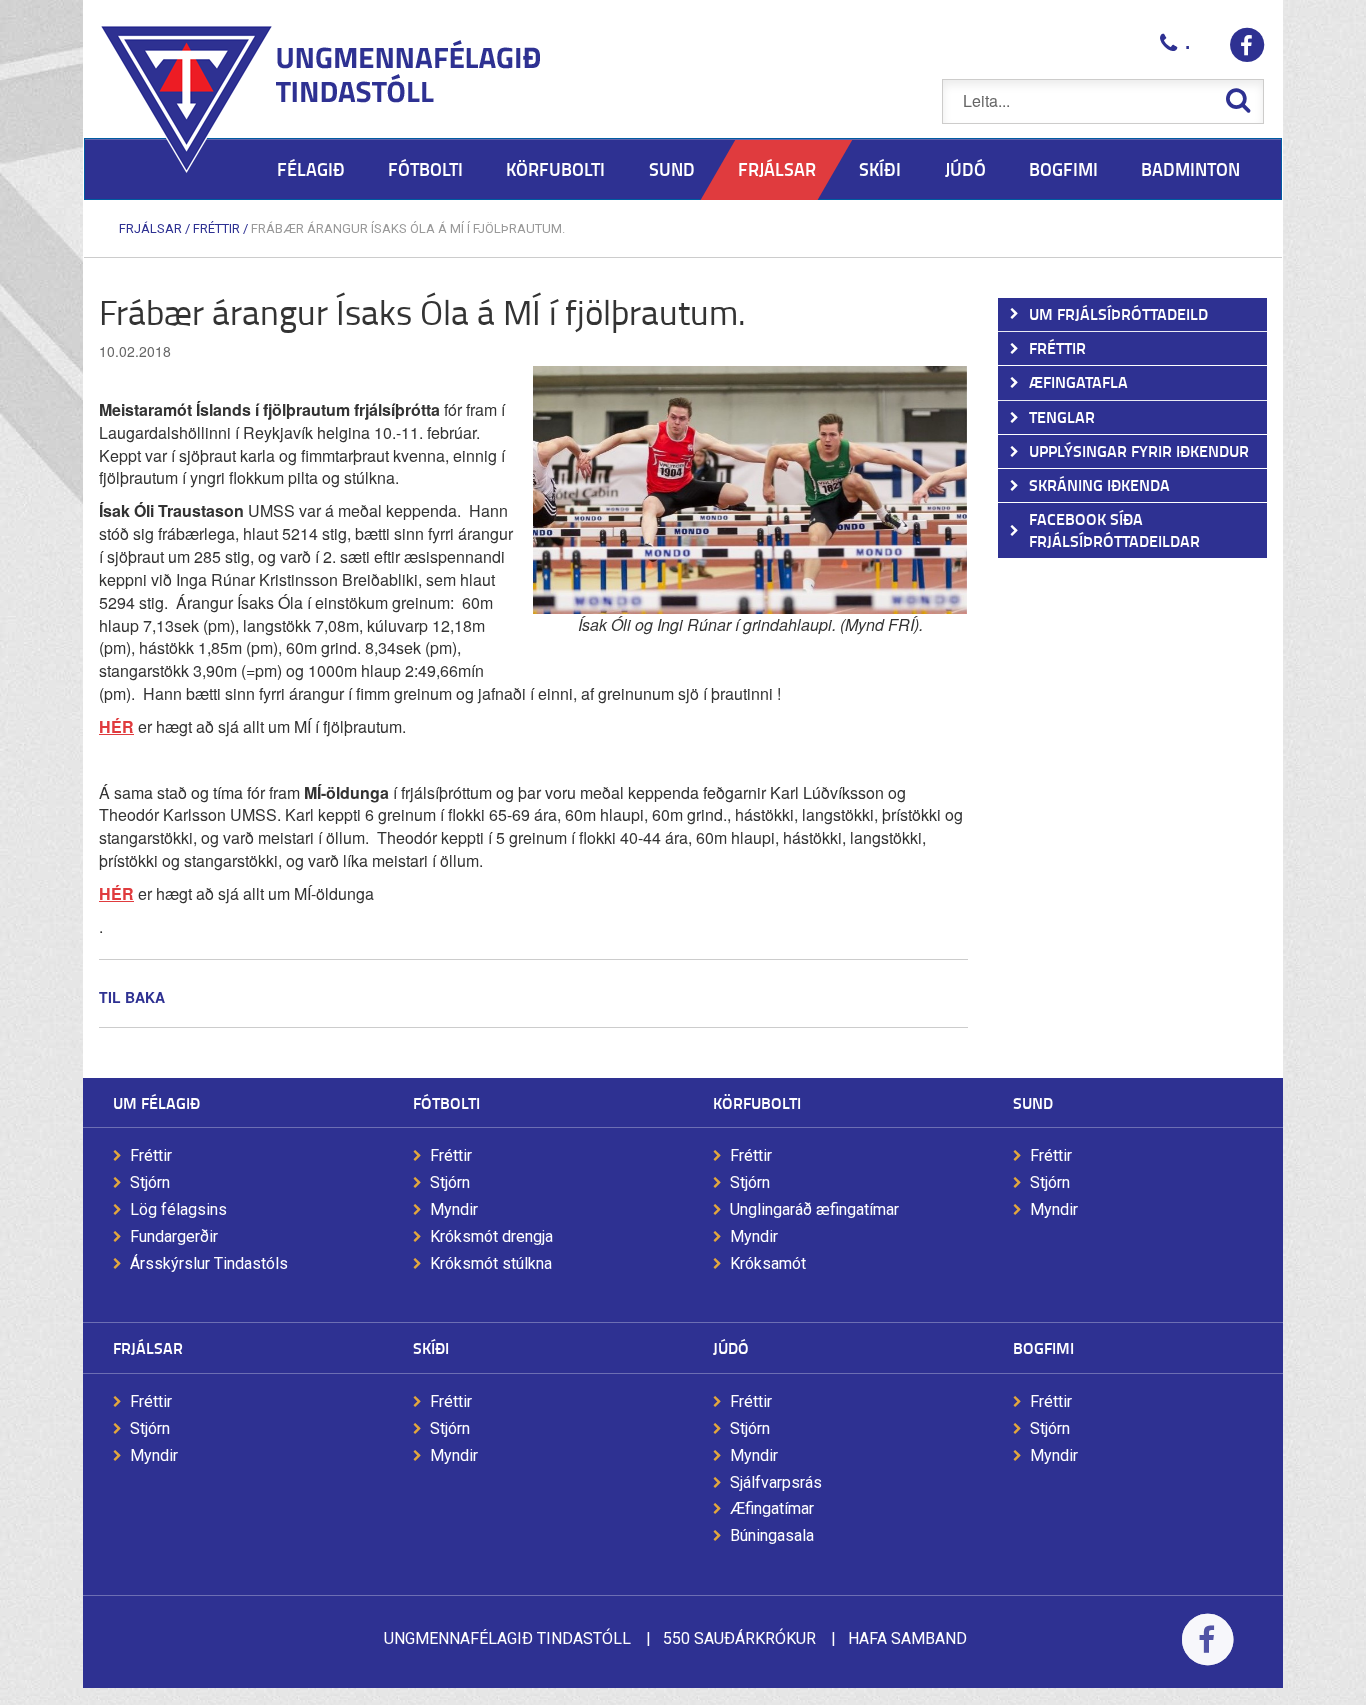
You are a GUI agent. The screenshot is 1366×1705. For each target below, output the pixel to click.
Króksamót (768, 1263)
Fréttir (216, 228)
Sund (1033, 1102)
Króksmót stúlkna (491, 1263)
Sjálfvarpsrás (776, 1482)
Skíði (431, 1347)
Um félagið (156, 1102)
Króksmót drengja (491, 1236)
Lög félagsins (178, 1209)
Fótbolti (446, 1102)
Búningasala (772, 1535)
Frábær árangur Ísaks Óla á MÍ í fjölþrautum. (408, 228)
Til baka (132, 997)
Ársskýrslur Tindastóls (209, 1263)
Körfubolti (757, 1102)
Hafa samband (907, 1638)
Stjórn (150, 1182)
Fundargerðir (174, 1236)
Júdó (731, 1347)
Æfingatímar (772, 1508)
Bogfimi (1043, 1347)
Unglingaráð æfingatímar (814, 1209)
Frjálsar (150, 228)
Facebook (1207, 1652)
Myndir (454, 1209)
